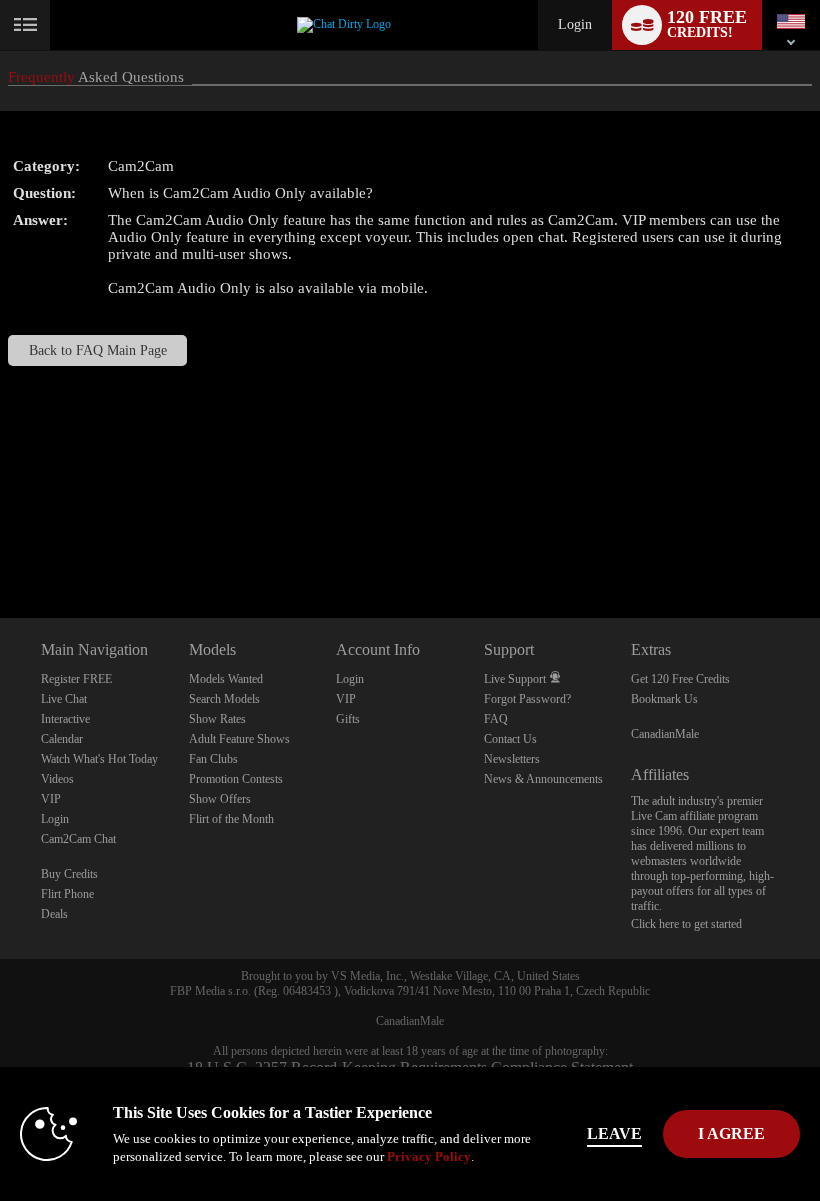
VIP (51, 799)
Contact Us (510, 739)
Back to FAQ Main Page (98, 350)
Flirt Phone (67, 894)
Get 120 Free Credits (680, 679)
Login (575, 24)
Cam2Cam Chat (78, 839)
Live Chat (64, 699)
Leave (614, 1133)
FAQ (496, 719)
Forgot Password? (527, 699)
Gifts (348, 719)
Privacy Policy (429, 1156)
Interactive (65, 719)
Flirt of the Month (231, 819)
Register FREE (76, 679)
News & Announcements (543, 779)
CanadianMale (665, 734)
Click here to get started (686, 924)
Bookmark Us (664, 699)
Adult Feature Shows (239, 739)
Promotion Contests (236, 779)
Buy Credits (69, 874)
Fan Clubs (213, 759)
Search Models (224, 699)
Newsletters (512, 759)
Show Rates (217, 719)
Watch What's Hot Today (99, 759)
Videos (57, 779)
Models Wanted (226, 679)
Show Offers (220, 799)
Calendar (62, 739)
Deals (54, 914)
